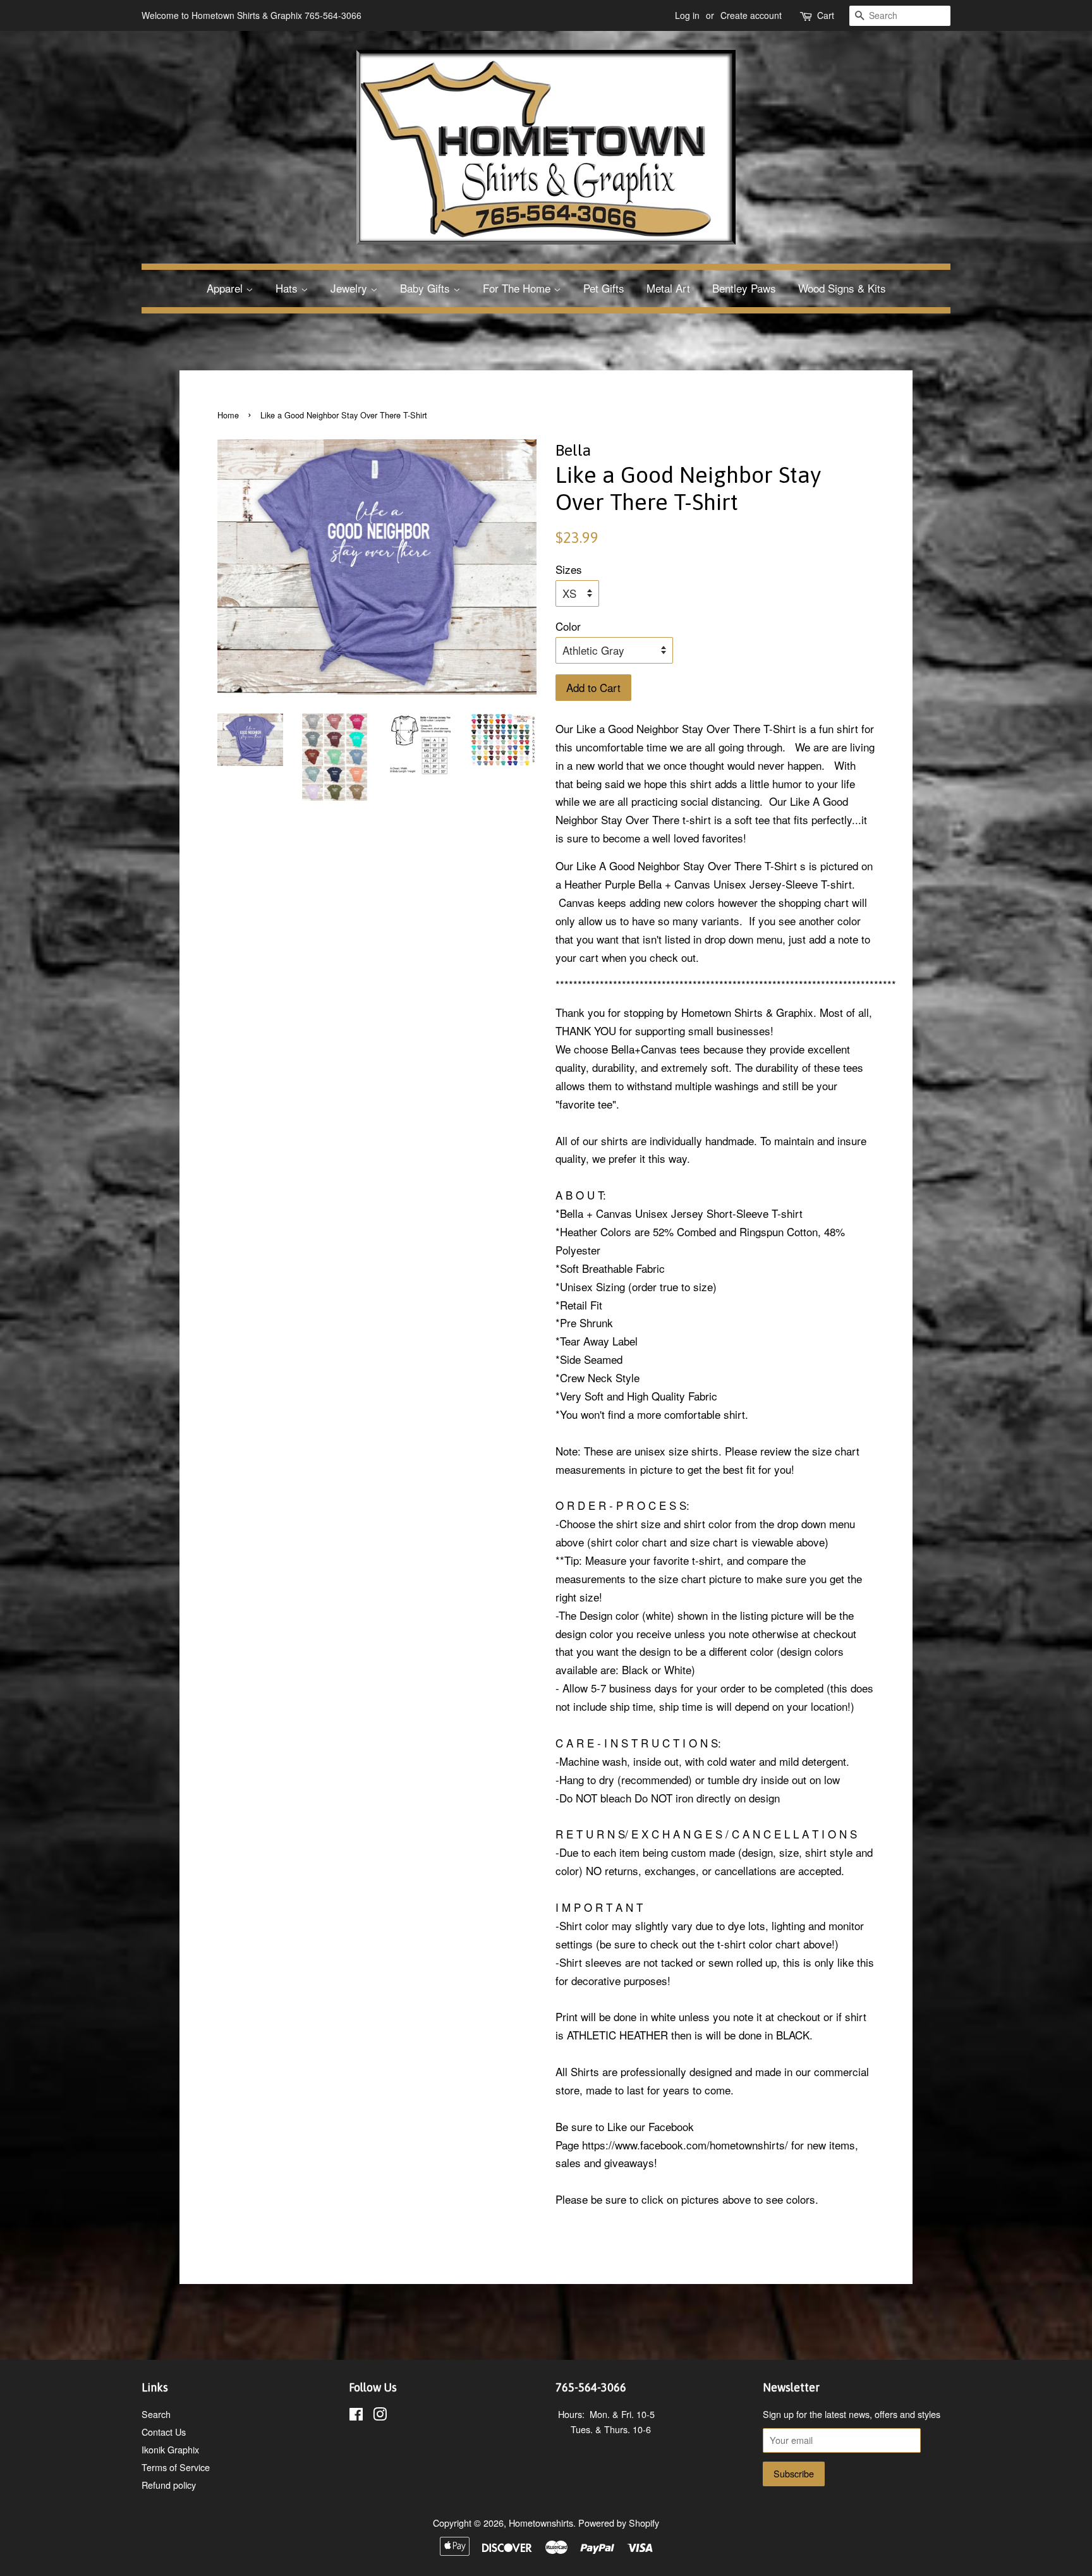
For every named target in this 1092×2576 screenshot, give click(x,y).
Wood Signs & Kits (842, 288)
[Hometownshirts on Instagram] (380, 2416)
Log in (687, 15)
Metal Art (668, 288)
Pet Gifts (604, 288)
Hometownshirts (541, 2523)
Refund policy (169, 2485)
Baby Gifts (427, 288)
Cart (826, 15)
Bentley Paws (744, 288)
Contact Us (164, 2432)
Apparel (226, 288)
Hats (288, 288)
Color (568, 626)
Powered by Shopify (619, 2523)
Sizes (569, 569)
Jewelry (350, 288)
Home (228, 415)
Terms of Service (176, 2467)
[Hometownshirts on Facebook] (356, 2416)
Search (156, 2414)
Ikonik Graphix (170, 2449)
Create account (751, 15)
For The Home (518, 288)
